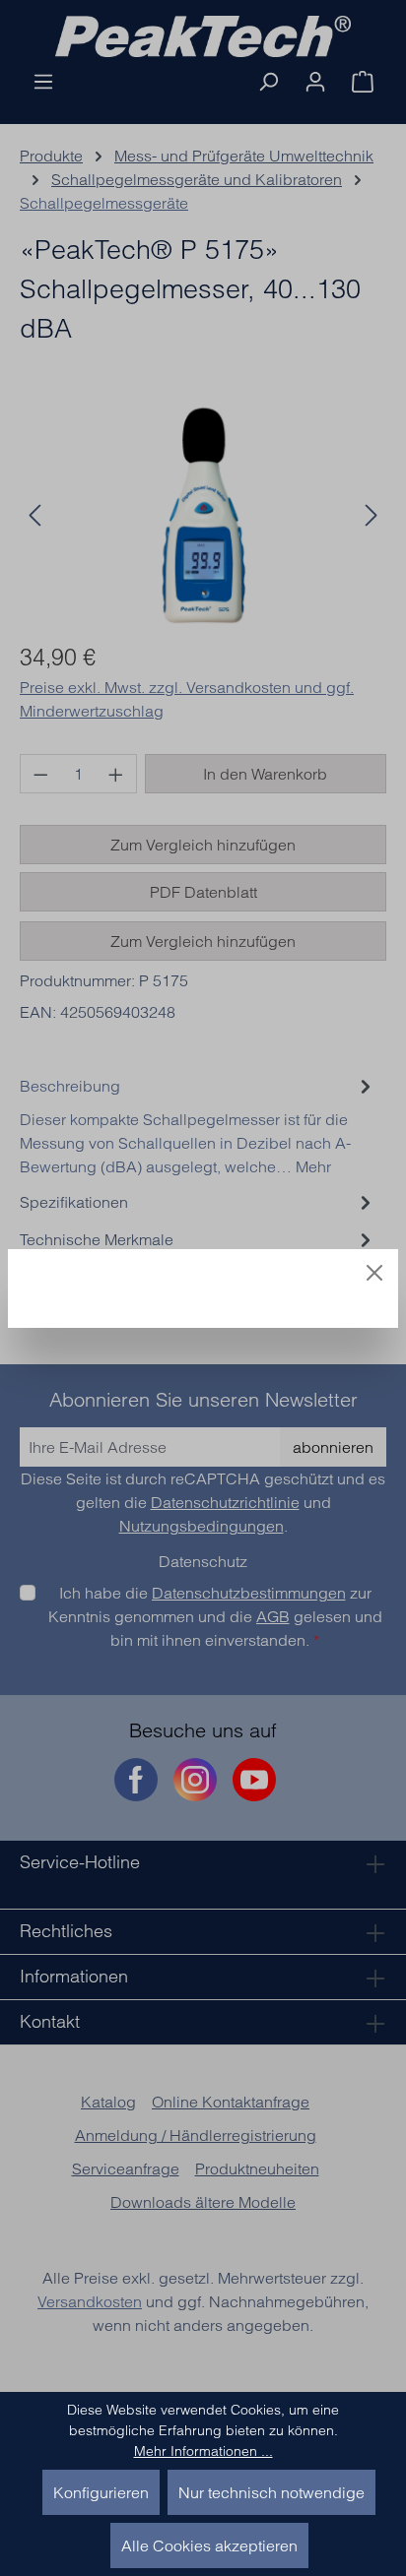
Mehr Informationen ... (203, 2451)
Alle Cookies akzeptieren (209, 2545)
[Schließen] (374, 1273)
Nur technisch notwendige (271, 2492)
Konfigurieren (101, 2492)
